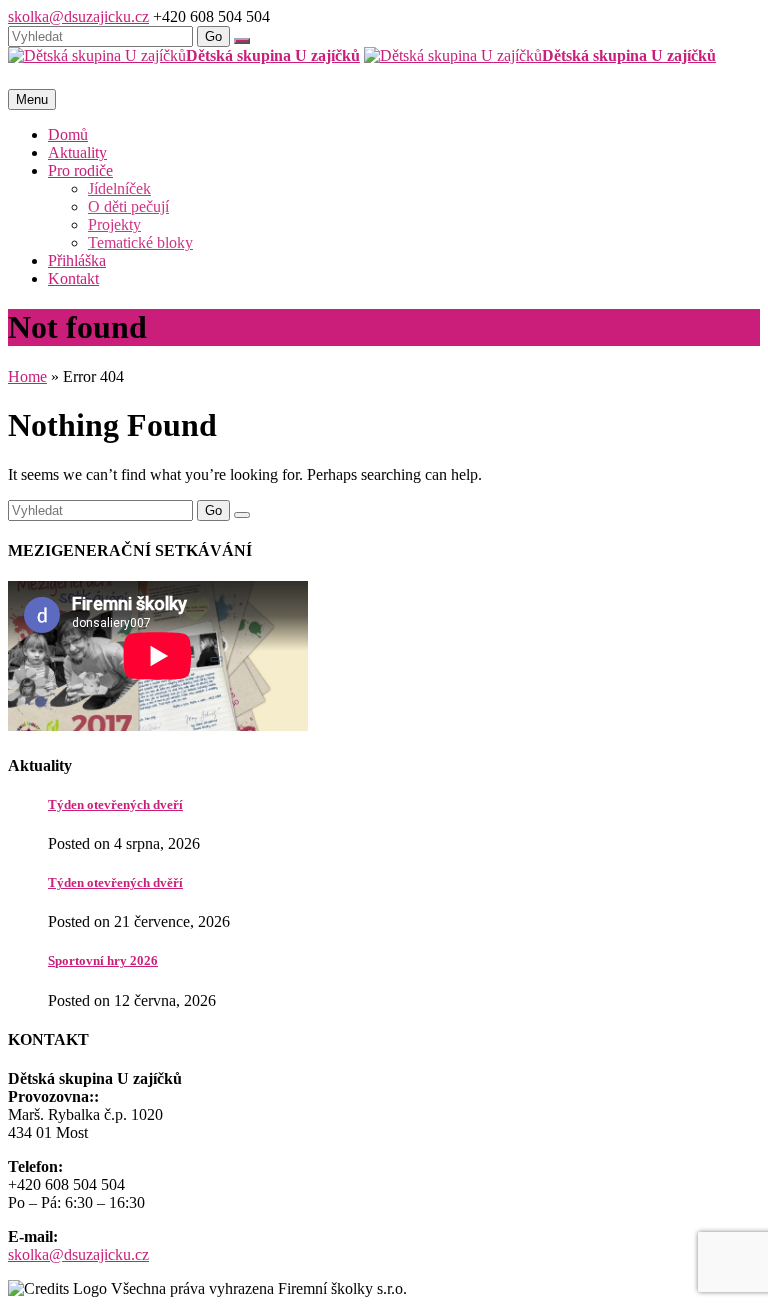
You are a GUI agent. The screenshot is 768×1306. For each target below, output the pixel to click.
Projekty (114, 224)
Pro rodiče (80, 170)
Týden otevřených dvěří (115, 882)
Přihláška (77, 260)
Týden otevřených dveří (115, 804)
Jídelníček (119, 188)
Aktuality (77, 152)
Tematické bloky (140, 242)
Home (27, 376)
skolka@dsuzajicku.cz (78, 16)
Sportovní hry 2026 (103, 960)
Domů (68, 134)
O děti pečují (128, 206)
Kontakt (73, 278)
